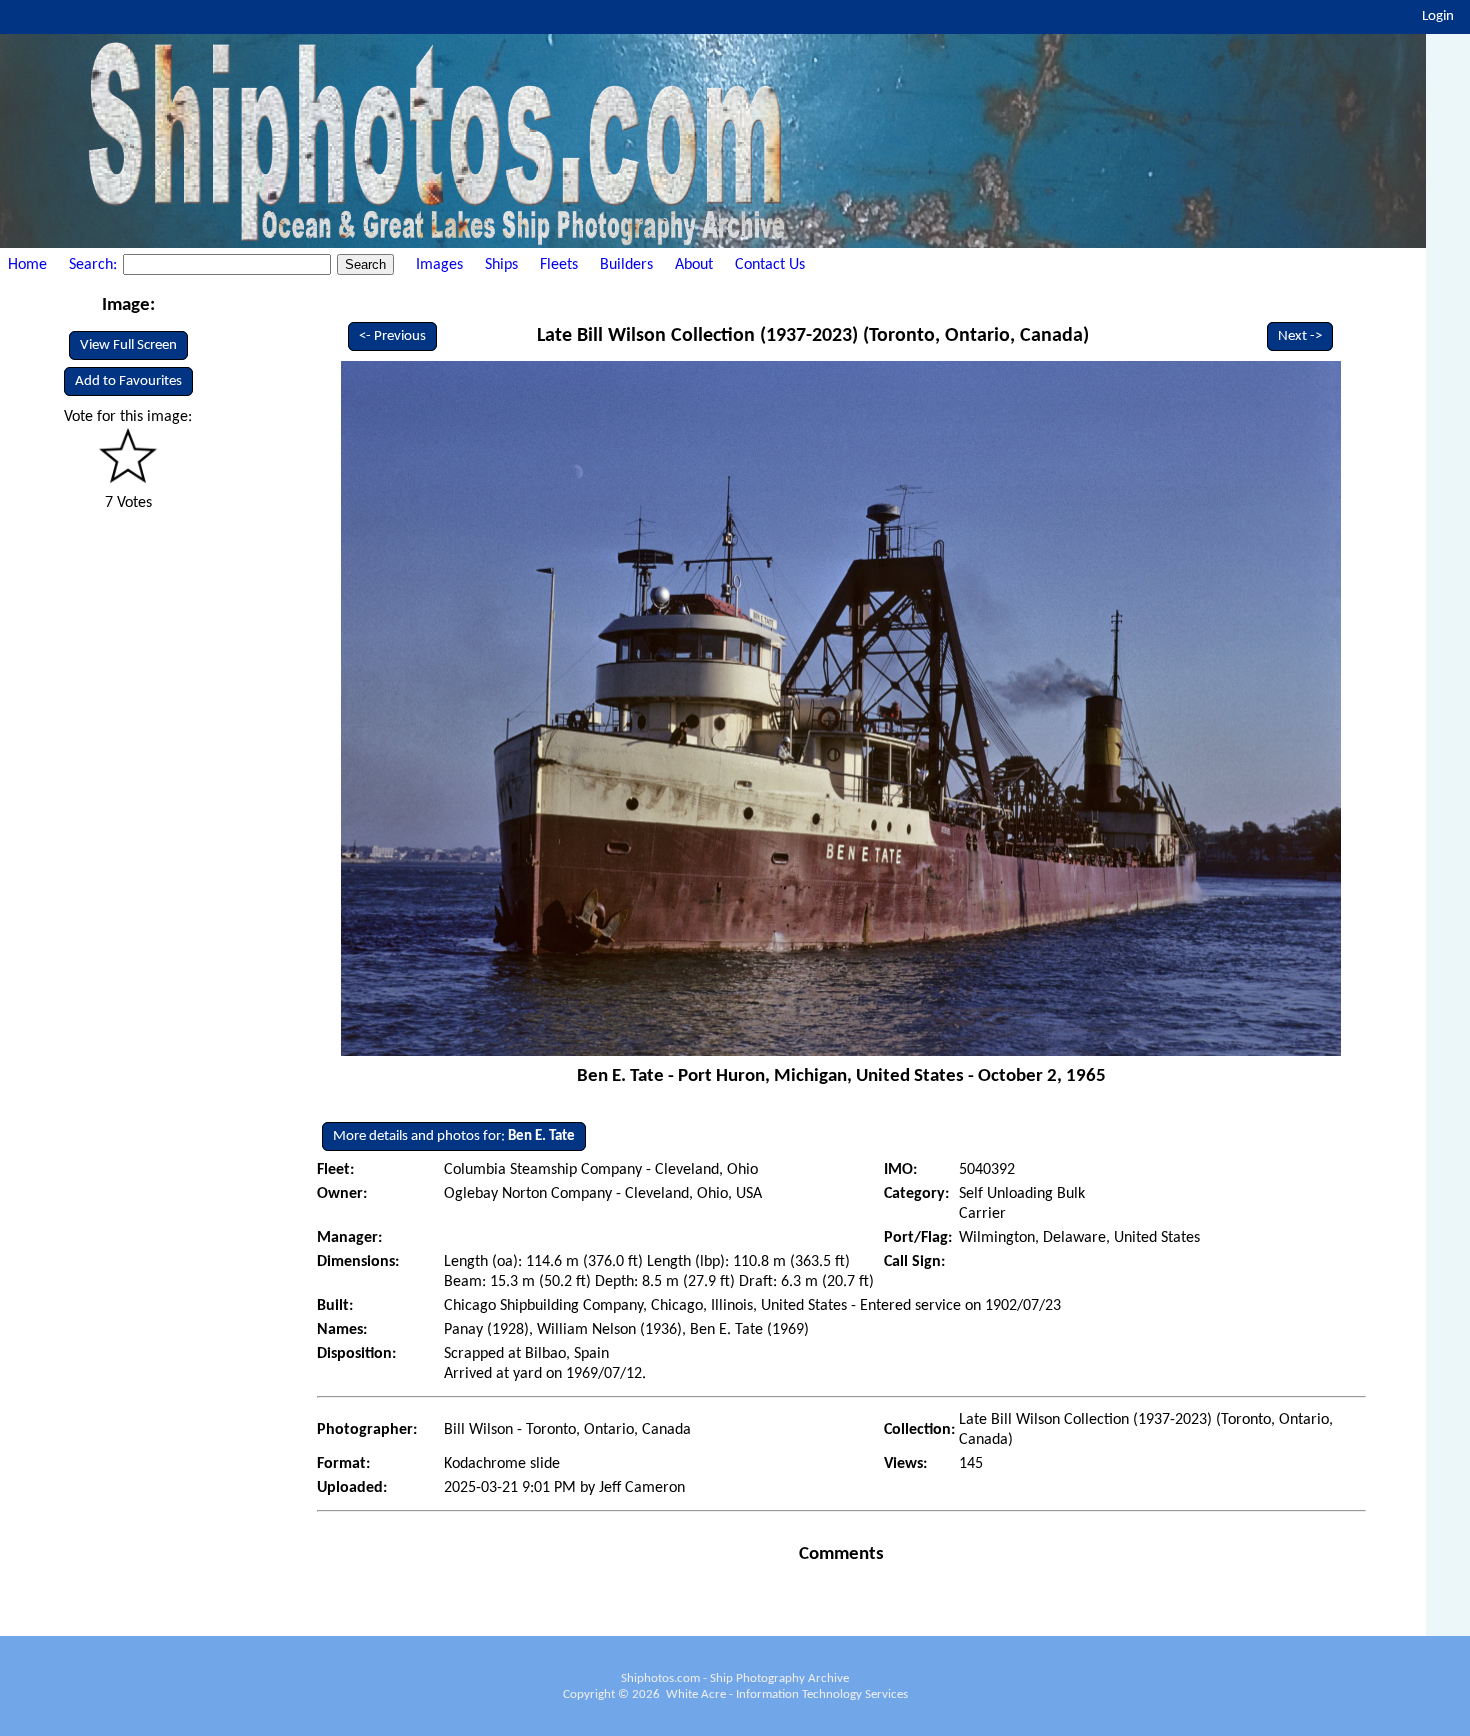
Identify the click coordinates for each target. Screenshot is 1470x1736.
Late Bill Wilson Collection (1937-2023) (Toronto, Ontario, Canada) (813, 336)
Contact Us (770, 265)
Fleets (559, 265)
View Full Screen (128, 345)
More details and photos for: (454, 1136)
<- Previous (392, 336)
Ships (501, 265)
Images (439, 265)
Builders (626, 265)
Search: (95, 265)
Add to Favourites (128, 381)
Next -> (1300, 336)
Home (27, 265)
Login (1438, 16)
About (694, 265)
